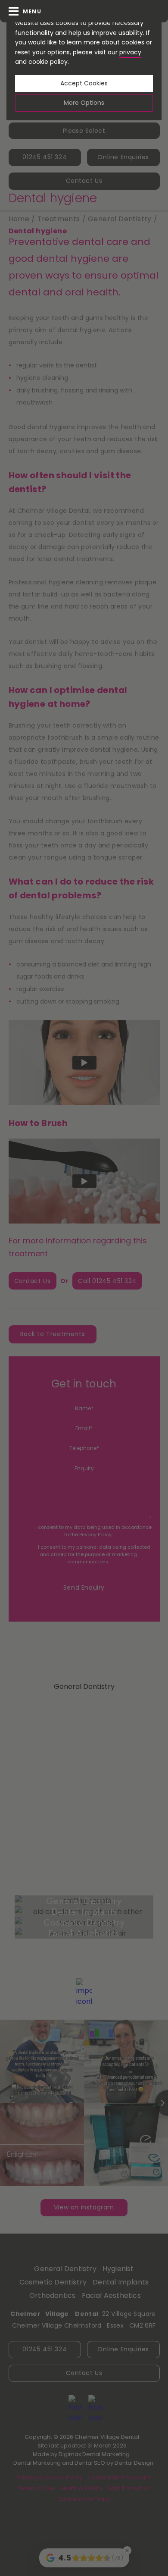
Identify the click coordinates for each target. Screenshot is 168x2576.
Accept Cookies (84, 83)
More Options (84, 103)
